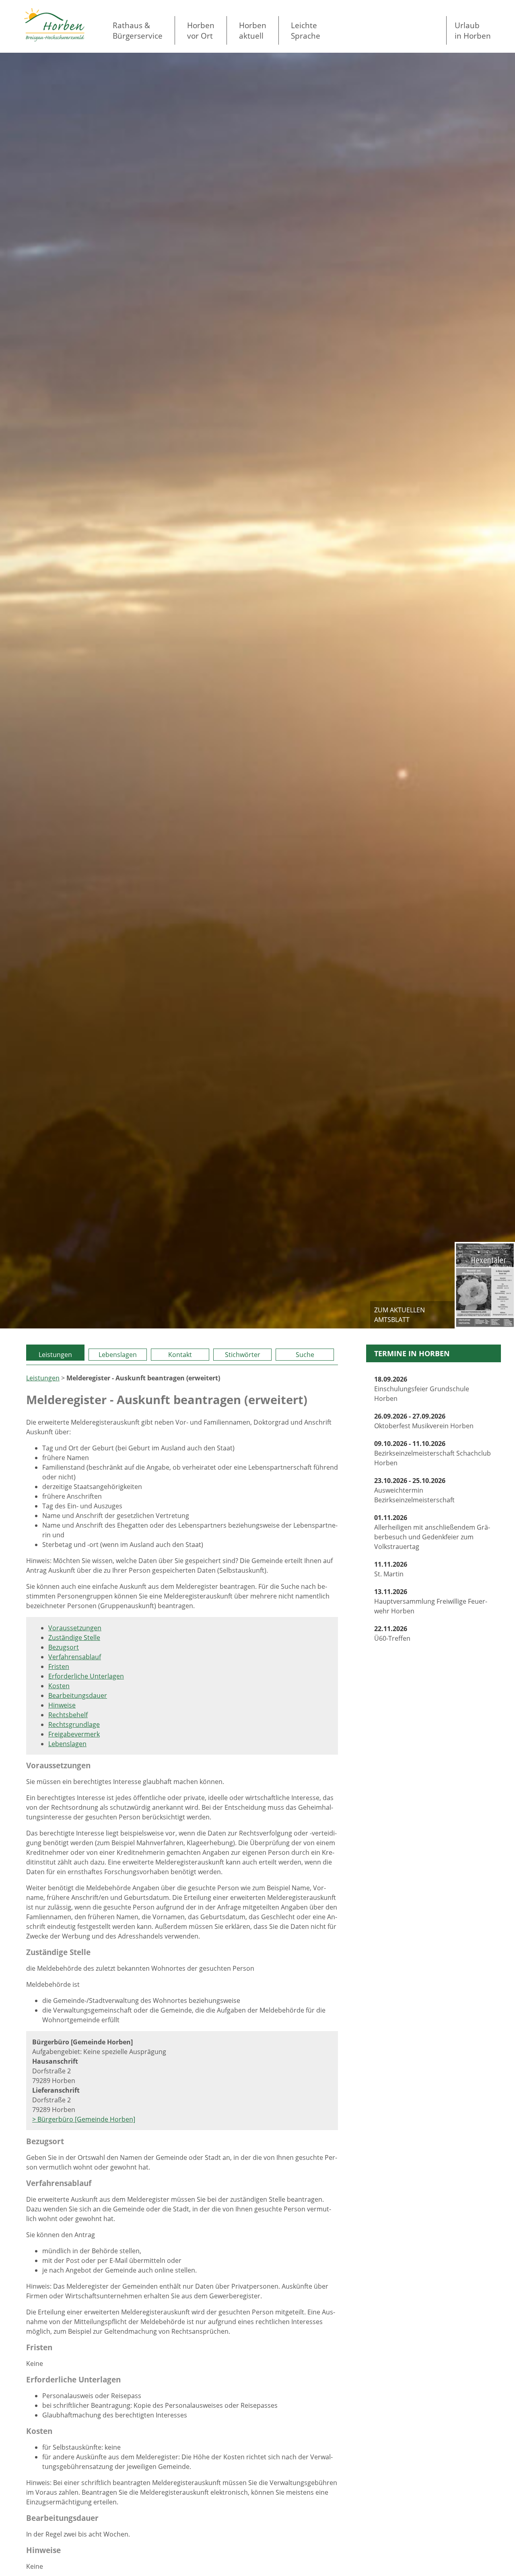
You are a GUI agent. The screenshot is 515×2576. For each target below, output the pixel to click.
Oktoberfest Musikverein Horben (424, 1421)
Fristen (59, 1666)
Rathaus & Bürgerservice (138, 30)
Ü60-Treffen (392, 1633)
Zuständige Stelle (74, 1638)
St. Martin (391, 1569)
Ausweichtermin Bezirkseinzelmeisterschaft (414, 1490)
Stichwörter (243, 1355)
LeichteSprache (306, 30)
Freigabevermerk (74, 1734)
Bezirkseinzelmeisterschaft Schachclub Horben (433, 1453)
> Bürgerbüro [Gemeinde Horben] (84, 2119)
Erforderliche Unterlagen (86, 1676)
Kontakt (180, 1355)
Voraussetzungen (75, 1628)
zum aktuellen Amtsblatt (400, 1315)
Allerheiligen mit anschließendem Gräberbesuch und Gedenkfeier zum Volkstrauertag (432, 1532)
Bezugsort (64, 1647)
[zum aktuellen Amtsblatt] (485, 1285)
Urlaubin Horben (473, 30)
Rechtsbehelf (68, 1715)
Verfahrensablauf (75, 1657)
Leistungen (55, 1355)
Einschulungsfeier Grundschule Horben (422, 1389)
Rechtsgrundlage (74, 1724)
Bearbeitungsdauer (78, 1695)
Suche (305, 1355)
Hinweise (62, 1705)
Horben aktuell (253, 30)
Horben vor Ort (201, 30)
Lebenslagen (118, 1355)
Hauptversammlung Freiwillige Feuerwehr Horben (431, 1601)
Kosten (59, 1686)
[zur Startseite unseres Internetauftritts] (54, 39)
